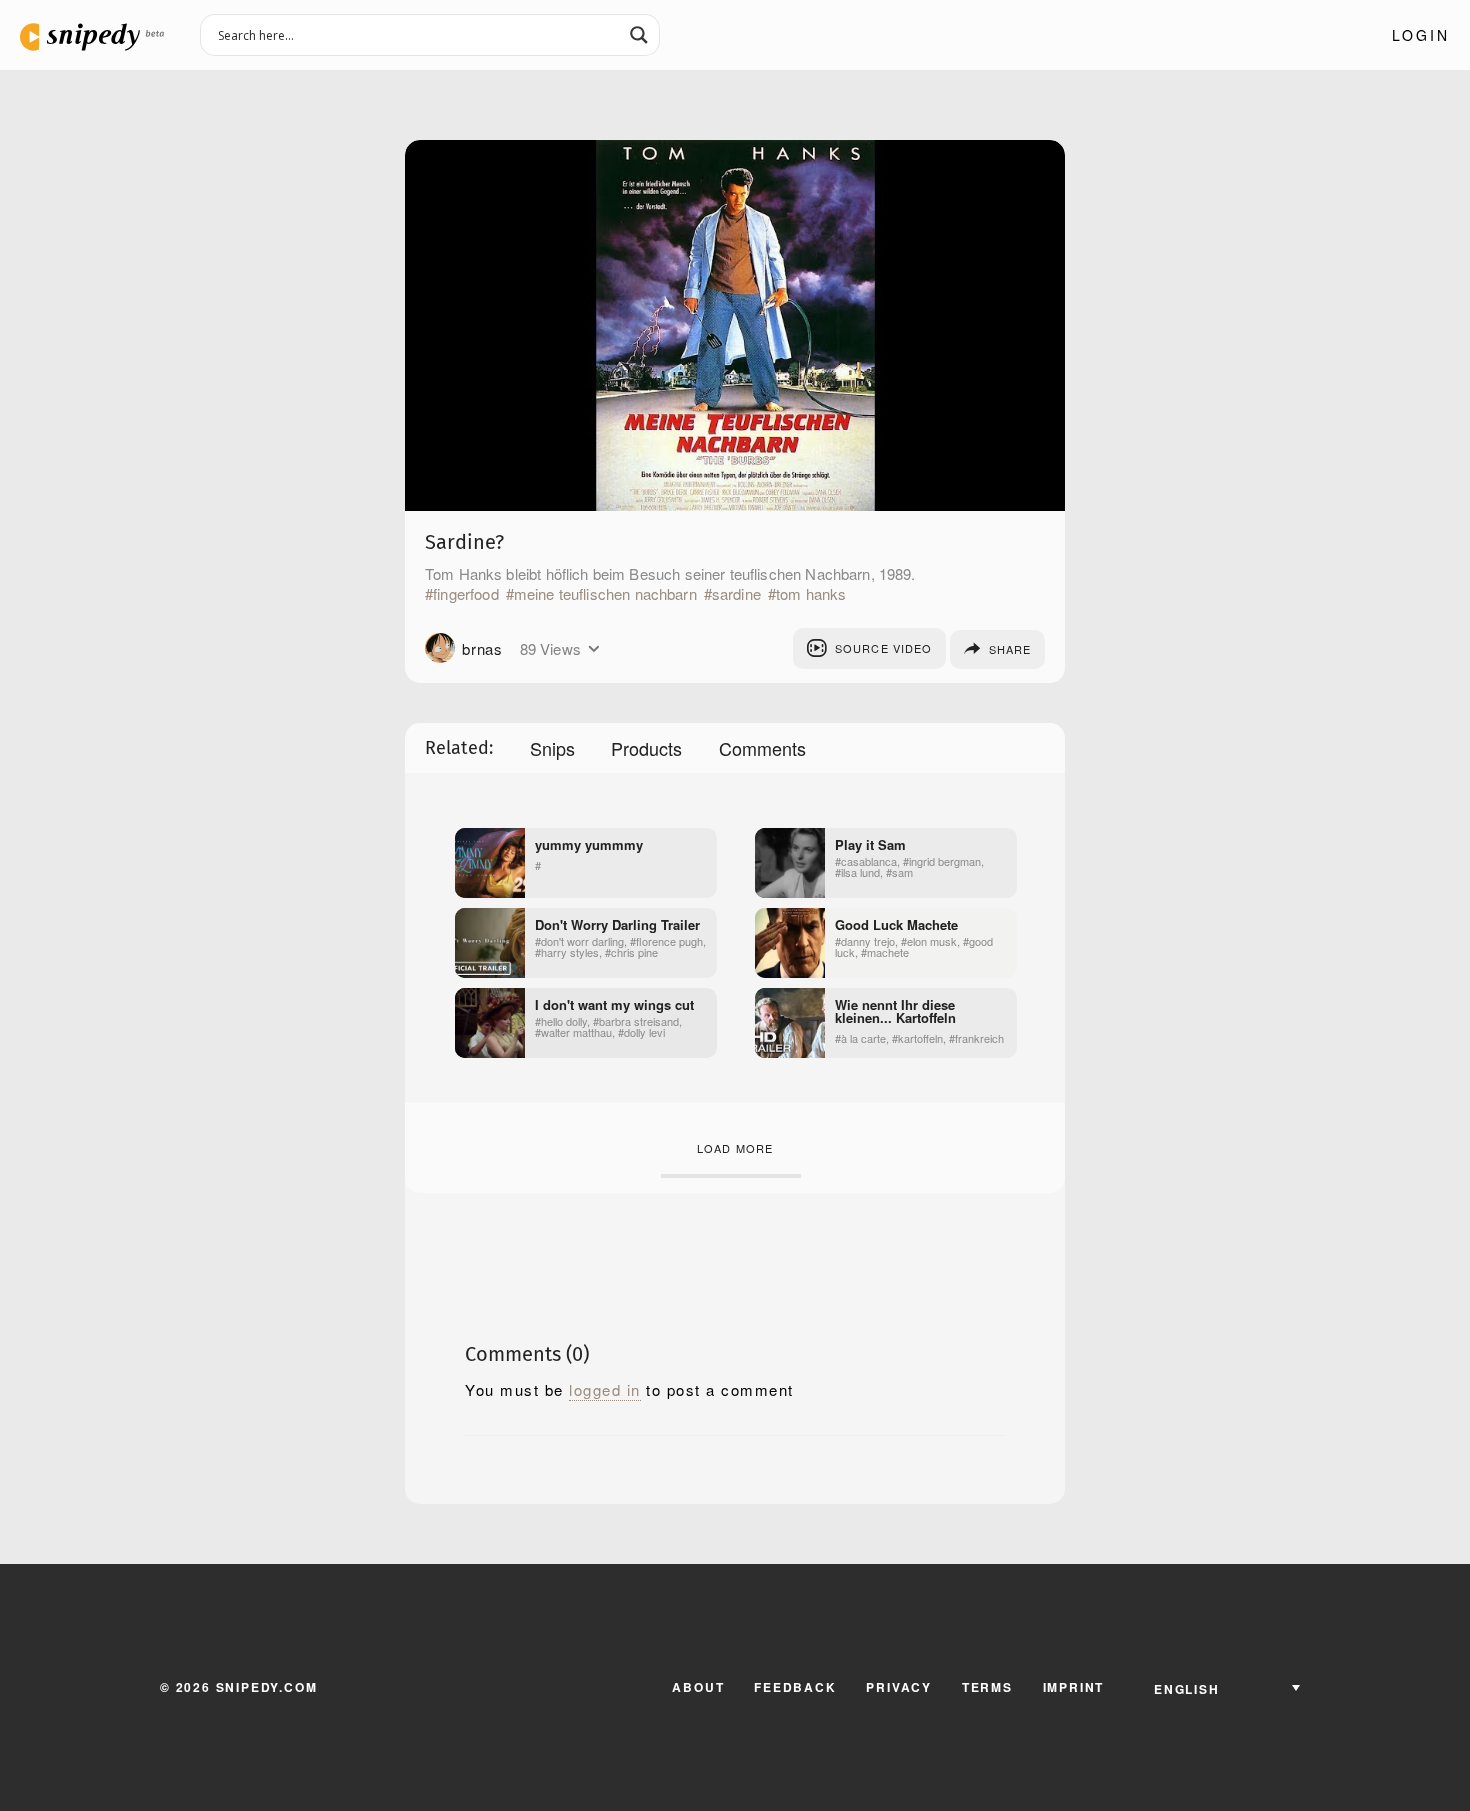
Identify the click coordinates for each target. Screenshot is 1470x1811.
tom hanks (811, 594)
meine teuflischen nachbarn (605, 594)
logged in (605, 1390)
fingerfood (466, 594)
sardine (736, 594)
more (593, 649)
